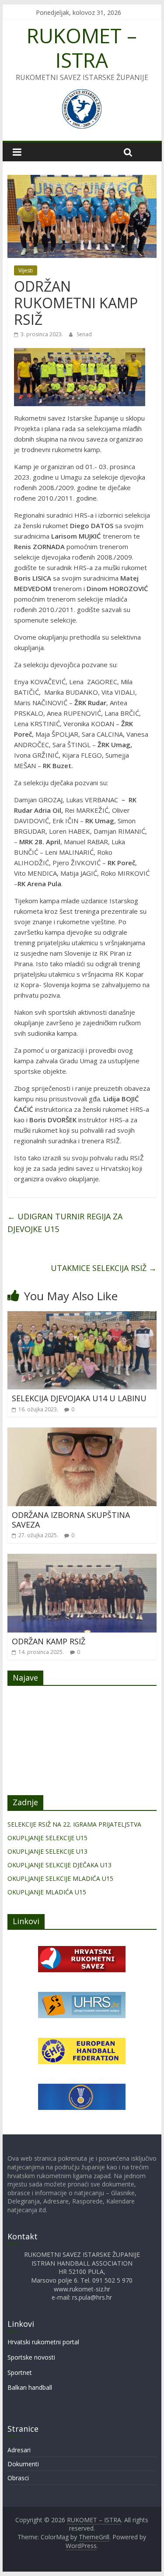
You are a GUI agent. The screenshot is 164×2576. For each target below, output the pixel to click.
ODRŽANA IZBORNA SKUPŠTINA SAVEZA (71, 1520)
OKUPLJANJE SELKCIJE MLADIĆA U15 (60, 1878)
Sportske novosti (31, 2357)
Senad (84, 334)
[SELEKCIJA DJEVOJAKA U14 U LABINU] (82, 1316)
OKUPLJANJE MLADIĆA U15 (47, 1892)
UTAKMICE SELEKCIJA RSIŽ (104, 1268)
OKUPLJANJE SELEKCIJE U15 (47, 1838)
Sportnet (20, 2372)
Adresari (19, 2450)
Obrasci (18, 2478)
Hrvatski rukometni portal (43, 2342)
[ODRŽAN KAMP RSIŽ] (82, 1559)
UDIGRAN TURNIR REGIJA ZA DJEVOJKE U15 (65, 1223)
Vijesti (26, 270)
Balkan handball (30, 2387)
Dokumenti (23, 2464)
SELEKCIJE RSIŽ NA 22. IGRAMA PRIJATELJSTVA (74, 1824)
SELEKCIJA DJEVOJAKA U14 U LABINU (79, 1398)
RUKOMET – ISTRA (82, 47)
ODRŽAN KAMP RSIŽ (49, 1641)
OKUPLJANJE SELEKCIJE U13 (47, 1851)
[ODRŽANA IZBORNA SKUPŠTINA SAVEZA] (82, 1433)
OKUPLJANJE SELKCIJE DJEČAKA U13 (59, 1865)
